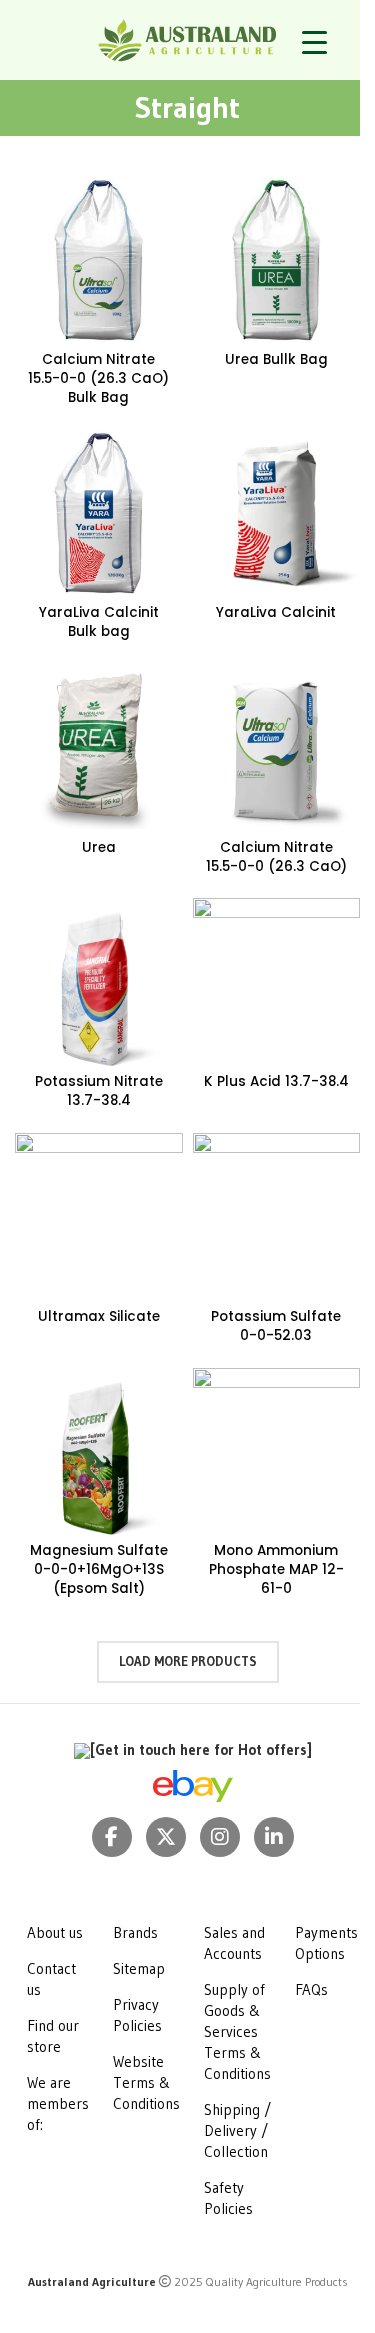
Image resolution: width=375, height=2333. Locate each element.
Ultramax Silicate (99, 1316)
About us (55, 1932)
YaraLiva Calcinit (276, 612)
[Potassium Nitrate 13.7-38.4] (99, 982)
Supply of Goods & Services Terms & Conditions (237, 2031)
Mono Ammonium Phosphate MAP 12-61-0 (276, 1569)
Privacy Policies (137, 2015)
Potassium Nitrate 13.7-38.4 (99, 1091)
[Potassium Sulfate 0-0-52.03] (277, 1217)
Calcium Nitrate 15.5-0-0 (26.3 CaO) (276, 857)
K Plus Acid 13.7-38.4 (276, 1081)
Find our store (53, 2036)
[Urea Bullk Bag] (277, 260)
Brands (135, 1932)
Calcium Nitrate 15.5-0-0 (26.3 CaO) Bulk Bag (98, 378)
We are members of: (58, 2103)
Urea (99, 847)
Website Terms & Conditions (146, 2082)
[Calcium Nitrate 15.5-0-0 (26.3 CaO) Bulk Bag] (99, 260)
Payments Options (326, 1943)
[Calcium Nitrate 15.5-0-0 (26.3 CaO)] (277, 748)
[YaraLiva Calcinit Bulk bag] (99, 513)
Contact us (51, 1979)
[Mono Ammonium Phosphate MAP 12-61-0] (277, 1452)
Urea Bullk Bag (276, 359)
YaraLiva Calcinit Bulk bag (99, 622)
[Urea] (99, 748)
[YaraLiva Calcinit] (277, 513)
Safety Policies (228, 2198)
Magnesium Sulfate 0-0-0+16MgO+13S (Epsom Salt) (99, 1569)
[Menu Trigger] (314, 42)
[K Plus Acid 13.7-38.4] (277, 982)
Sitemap (139, 1968)
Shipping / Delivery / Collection (237, 2130)
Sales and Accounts (234, 1943)
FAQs (311, 1989)
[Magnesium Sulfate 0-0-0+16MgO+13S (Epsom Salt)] (99, 1452)
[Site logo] (187, 38)
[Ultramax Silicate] (99, 1217)
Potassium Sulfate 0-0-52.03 (276, 1326)
